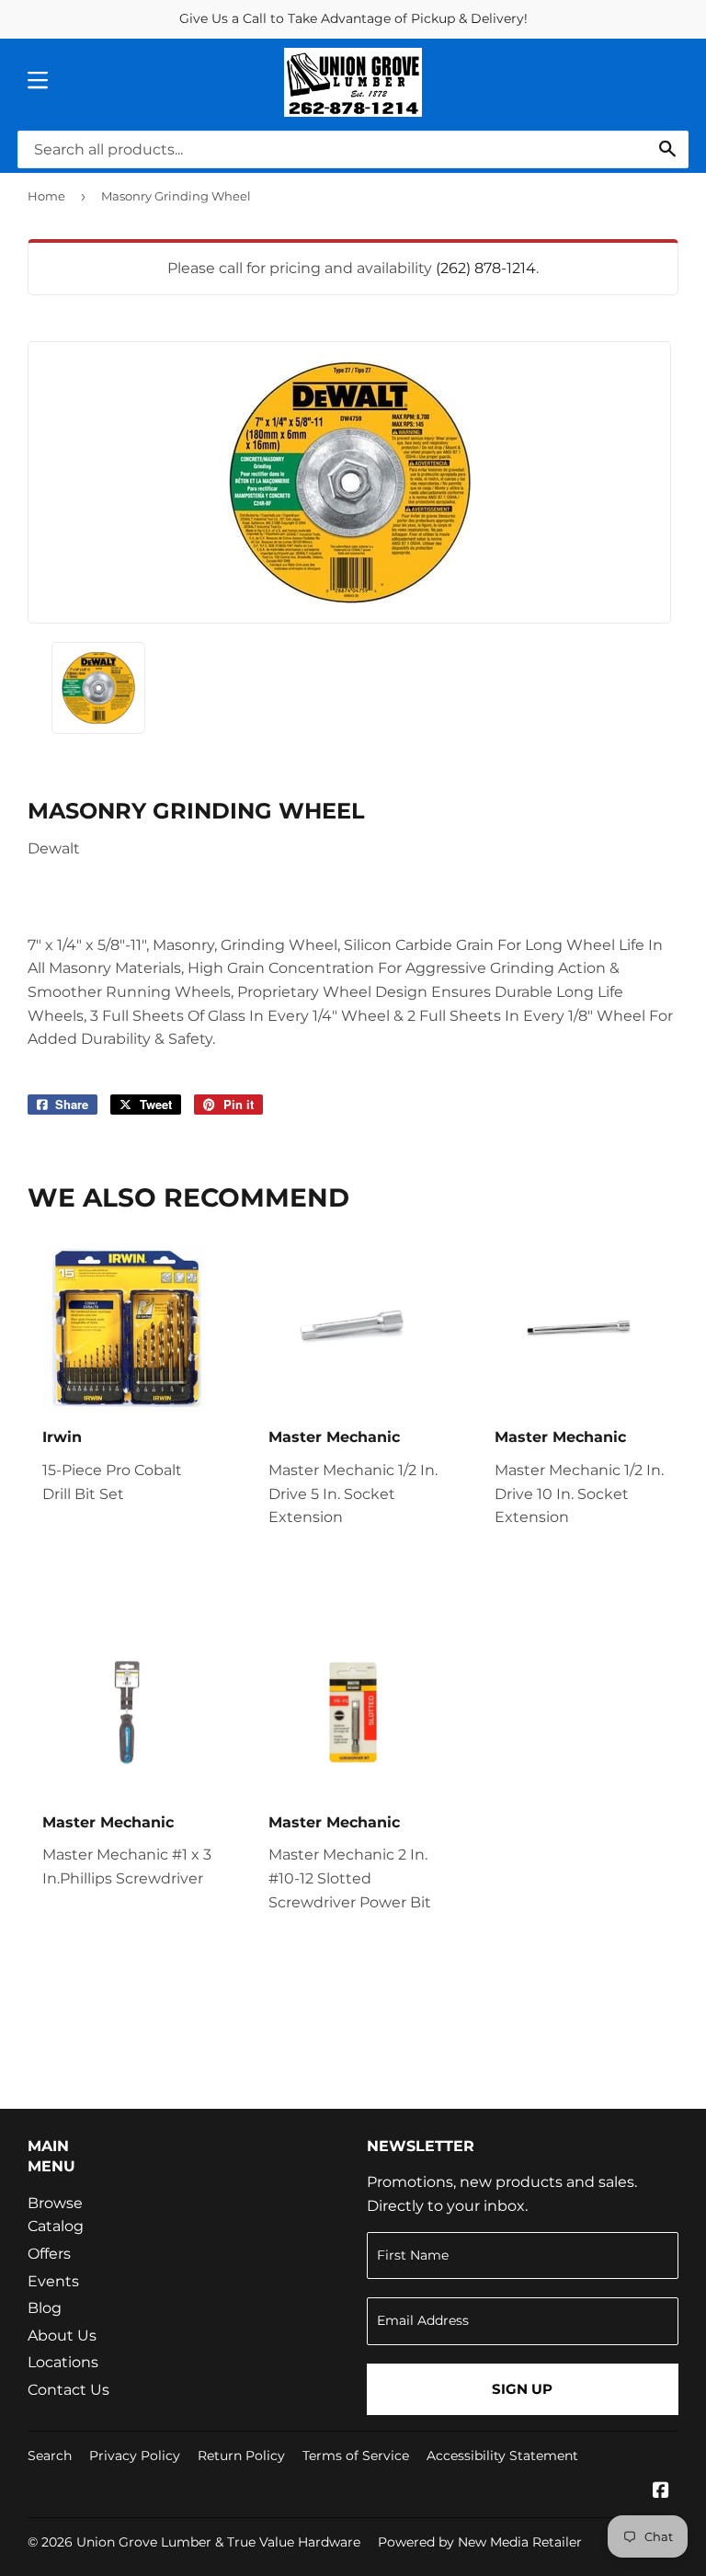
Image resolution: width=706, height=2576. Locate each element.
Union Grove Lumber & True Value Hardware (218, 2542)
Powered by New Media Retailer (480, 2542)
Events (53, 2281)
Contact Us (68, 2390)
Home (46, 196)
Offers (49, 2254)
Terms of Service (356, 2456)
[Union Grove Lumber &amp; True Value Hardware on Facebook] (661, 2492)
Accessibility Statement (502, 2456)
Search (50, 2456)
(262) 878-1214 (486, 268)
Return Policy (241, 2456)
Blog (45, 2308)
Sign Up (522, 2389)
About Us (62, 2336)
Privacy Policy (135, 2456)
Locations (63, 2362)
